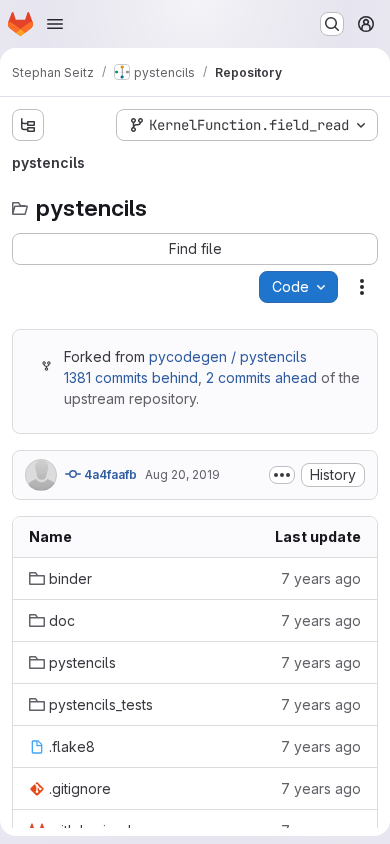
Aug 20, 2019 (182, 474)
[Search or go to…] (332, 24)
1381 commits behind (131, 377)
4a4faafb (109, 474)
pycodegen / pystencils (228, 356)
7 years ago (321, 578)
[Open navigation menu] (55, 24)
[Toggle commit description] (282, 475)
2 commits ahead (261, 377)
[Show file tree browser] (28, 125)
